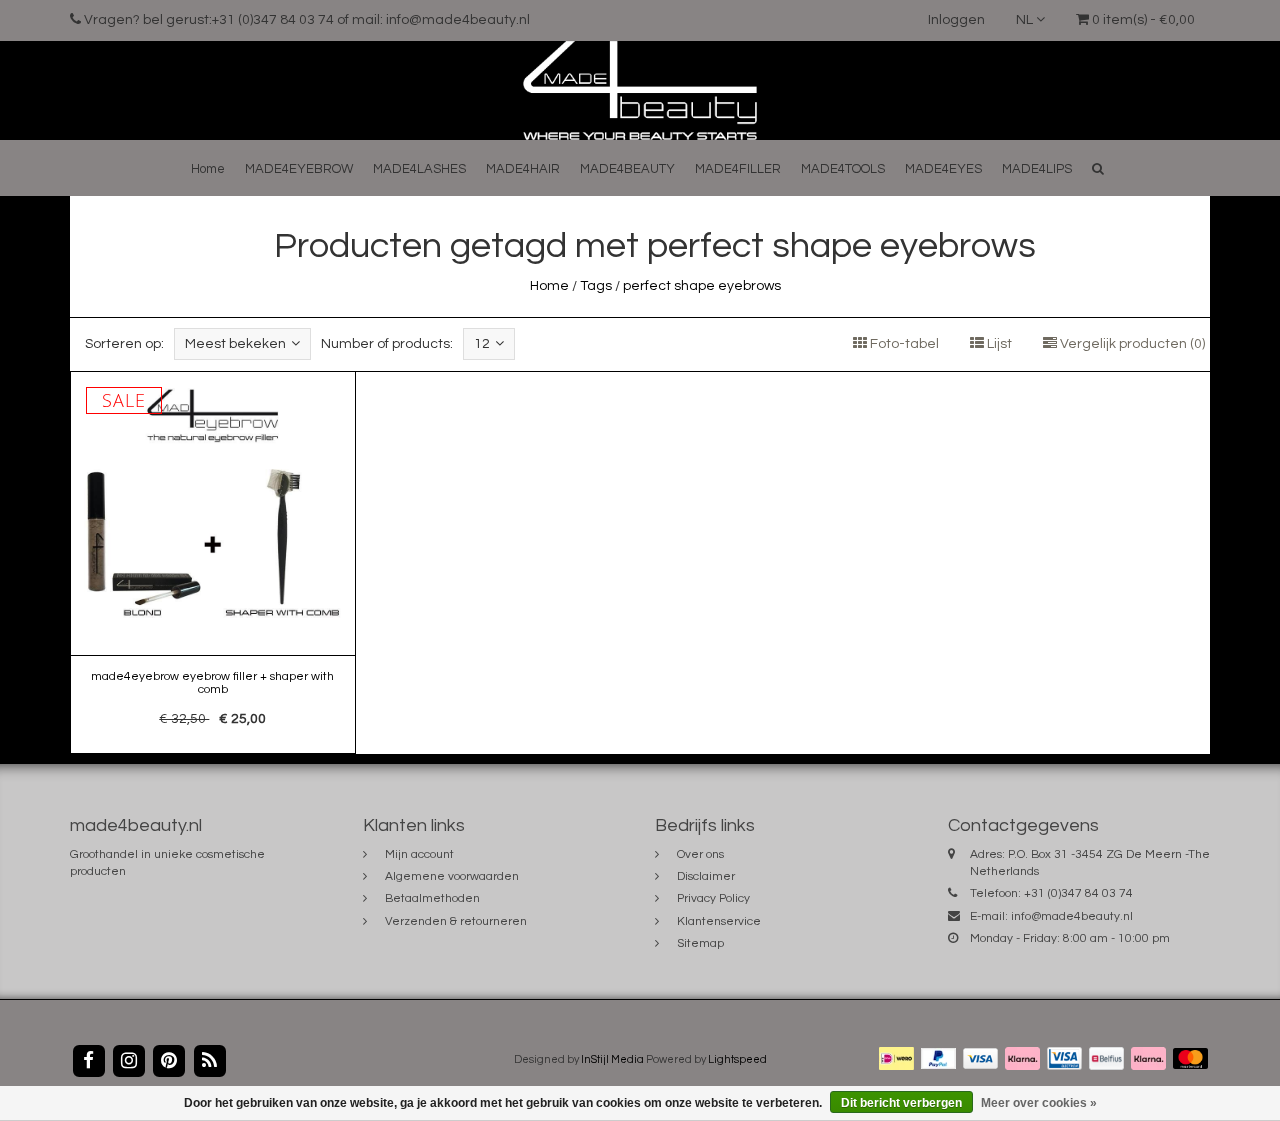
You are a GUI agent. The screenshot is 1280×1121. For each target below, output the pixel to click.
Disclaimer (706, 876)
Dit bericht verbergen (901, 1103)
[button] (1098, 168)
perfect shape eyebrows (702, 286)
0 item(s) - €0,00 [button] (1142, 20)
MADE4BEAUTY (627, 169)
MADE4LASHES (419, 169)
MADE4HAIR (523, 169)
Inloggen (956, 20)
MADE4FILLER (738, 169)
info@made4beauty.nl (1072, 916)
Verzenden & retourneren (456, 921)
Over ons (700, 854)
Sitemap (700, 943)
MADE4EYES (943, 169)
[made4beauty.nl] (639, 90)
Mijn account (419, 854)
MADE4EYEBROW (299, 169)
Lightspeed (737, 1059)
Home (208, 169)
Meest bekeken (235, 344)
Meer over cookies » (1039, 1103)
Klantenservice (719, 921)
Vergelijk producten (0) (1131, 344)
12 (482, 344)
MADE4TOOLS (843, 169)
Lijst (998, 344)
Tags (596, 286)
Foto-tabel (903, 344)
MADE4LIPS (1037, 169)
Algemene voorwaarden (452, 876)
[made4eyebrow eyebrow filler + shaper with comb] (213, 563)
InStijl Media (612, 1059)
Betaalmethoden (432, 898)
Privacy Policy (713, 898)
